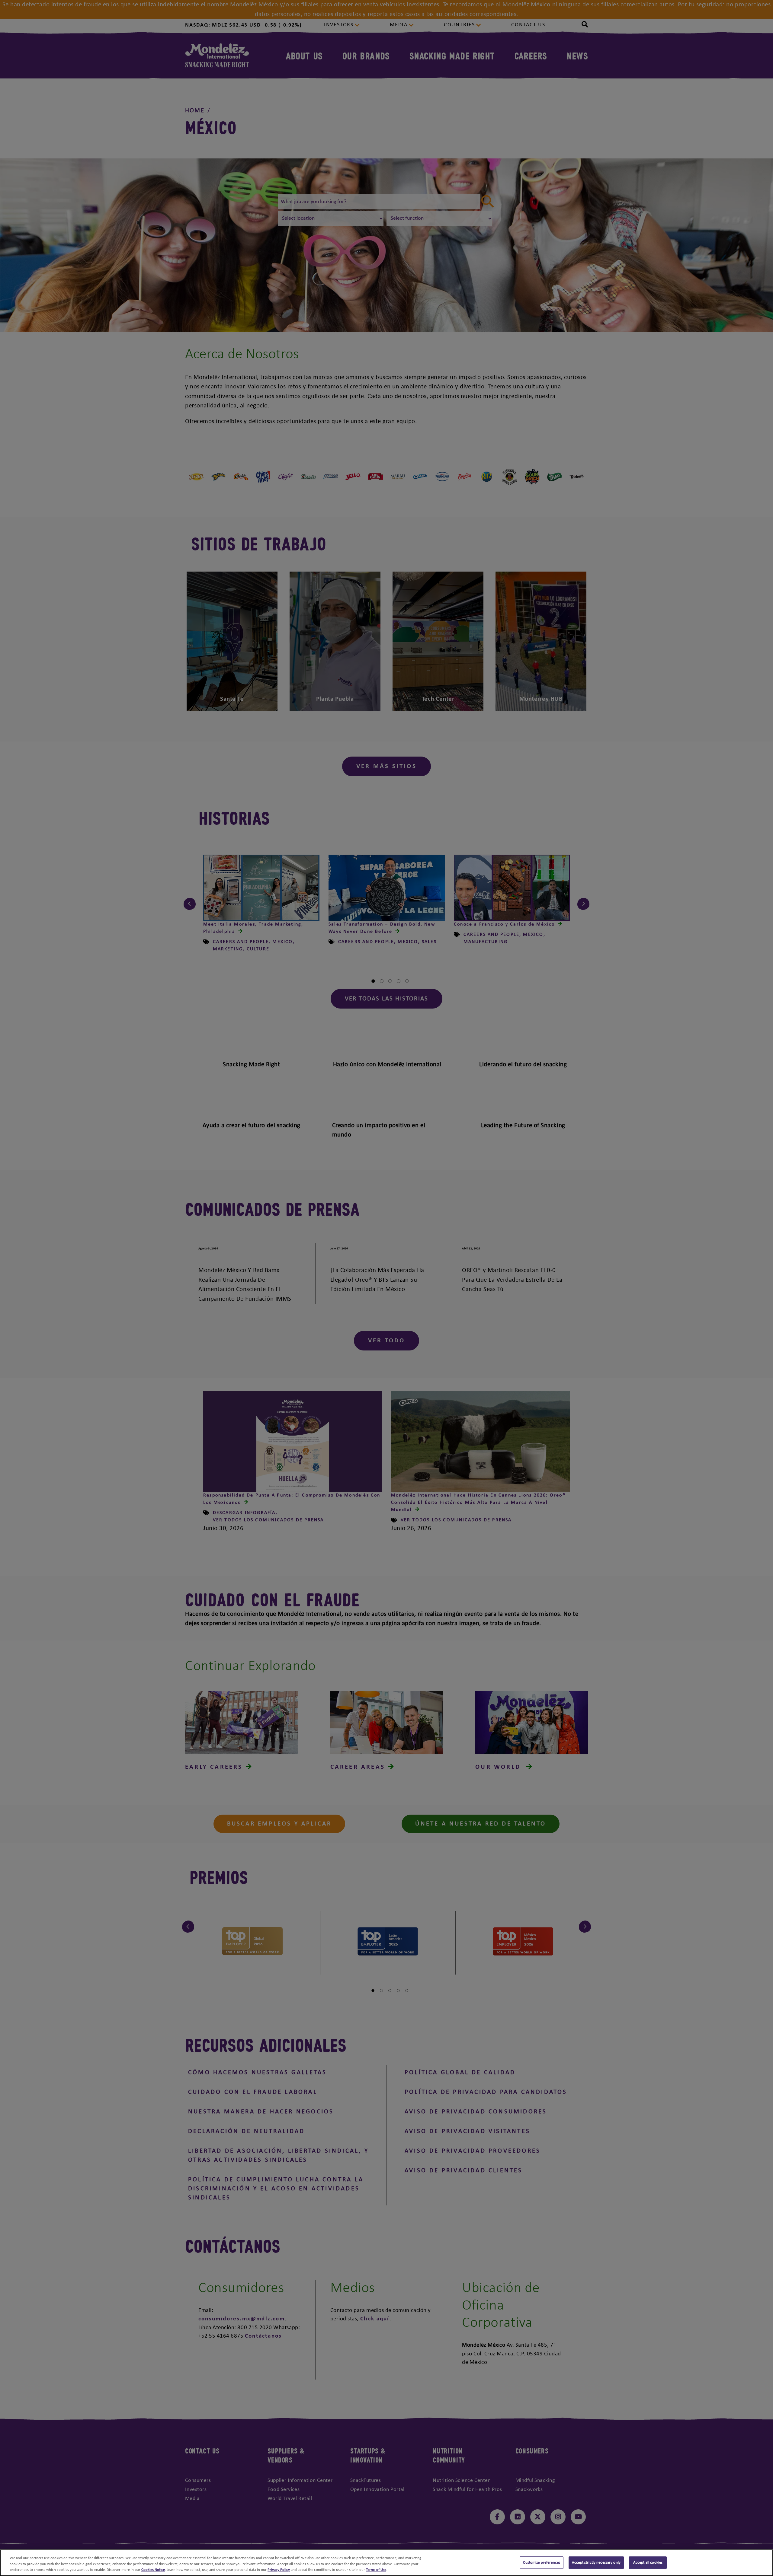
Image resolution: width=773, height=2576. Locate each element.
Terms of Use (376, 2570)
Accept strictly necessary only (596, 2563)
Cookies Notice (153, 2570)
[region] (386, 2563)
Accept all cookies (648, 2563)
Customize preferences (542, 2563)
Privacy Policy (279, 2570)
